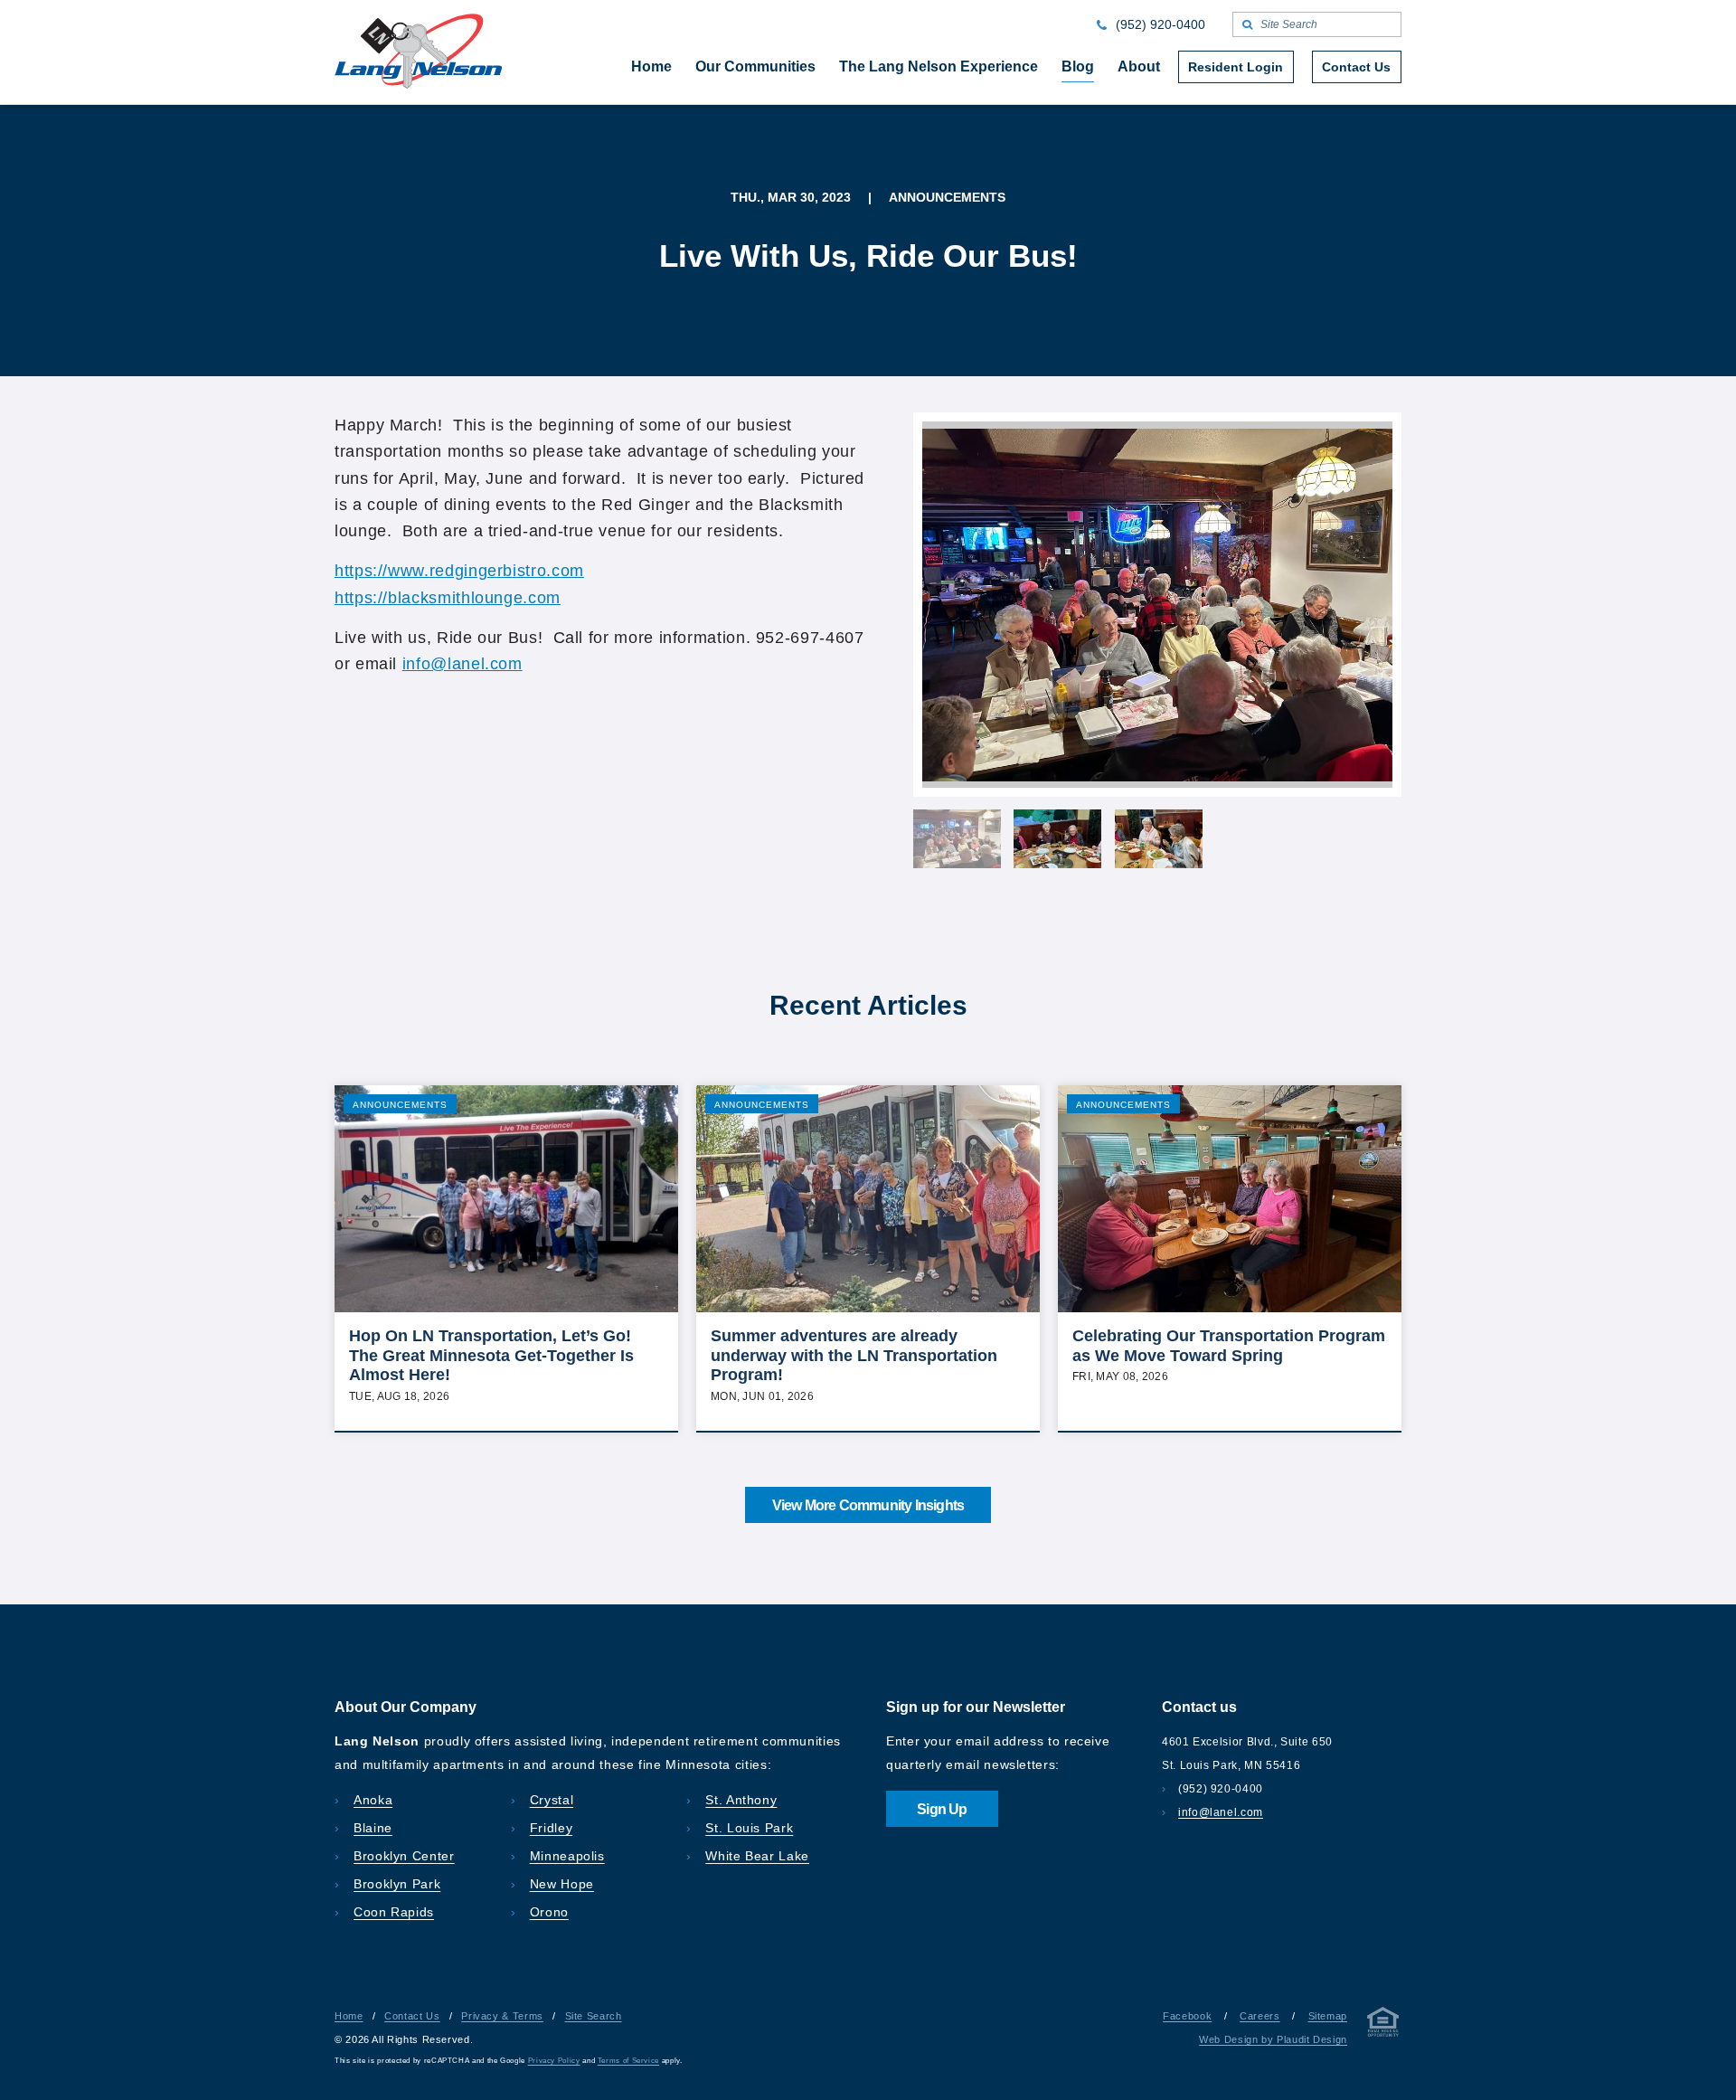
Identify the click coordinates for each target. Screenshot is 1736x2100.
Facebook (1187, 2016)
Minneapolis (567, 1856)
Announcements (400, 1105)
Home (349, 2016)
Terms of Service (628, 2061)
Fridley (551, 1828)
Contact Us (412, 2016)
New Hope (562, 1884)
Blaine (373, 1828)
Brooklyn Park (397, 1884)
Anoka (373, 1800)
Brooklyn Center (404, 1856)
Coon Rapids (394, 1912)
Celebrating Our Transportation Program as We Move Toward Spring (1229, 1346)
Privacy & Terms (502, 2016)
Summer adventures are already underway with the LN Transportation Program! (854, 1355)
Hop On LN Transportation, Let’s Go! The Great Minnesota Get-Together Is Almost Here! (491, 1355)
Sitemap (1328, 2016)
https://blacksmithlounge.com (448, 598)
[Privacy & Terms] (1383, 2025)
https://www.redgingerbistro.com (459, 571)
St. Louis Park (749, 1828)
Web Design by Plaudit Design (1273, 2039)
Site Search (594, 2016)
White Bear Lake (757, 1856)
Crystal (552, 1800)
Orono (549, 1912)
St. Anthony (741, 1800)
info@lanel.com (462, 664)
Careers (1260, 2016)
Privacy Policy (554, 2061)
